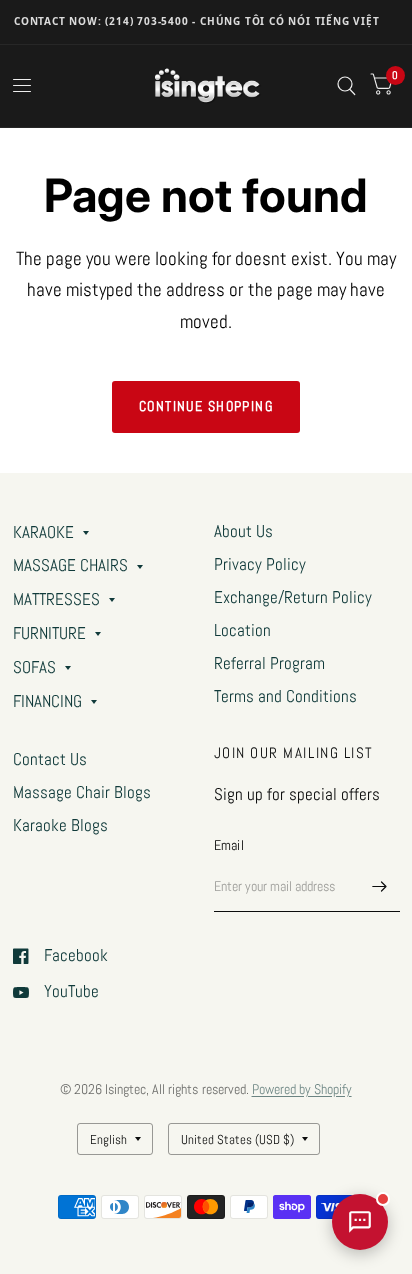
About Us (243, 531)
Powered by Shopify (302, 1089)
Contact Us (50, 759)
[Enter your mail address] (380, 886)
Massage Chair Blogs (82, 792)
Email (229, 845)
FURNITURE (49, 633)
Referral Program (269, 663)
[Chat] (360, 1222)
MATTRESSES (56, 599)
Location (242, 630)
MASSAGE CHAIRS (70, 565)
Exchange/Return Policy (293, 597)
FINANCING (47, 701)
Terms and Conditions (285, 696)
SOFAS (34, 667)
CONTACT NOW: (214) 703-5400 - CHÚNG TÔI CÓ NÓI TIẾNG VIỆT (197, 21)
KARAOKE (43, 532)
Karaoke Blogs (60, 825)
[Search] (346, 86)
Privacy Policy (260, 564)
